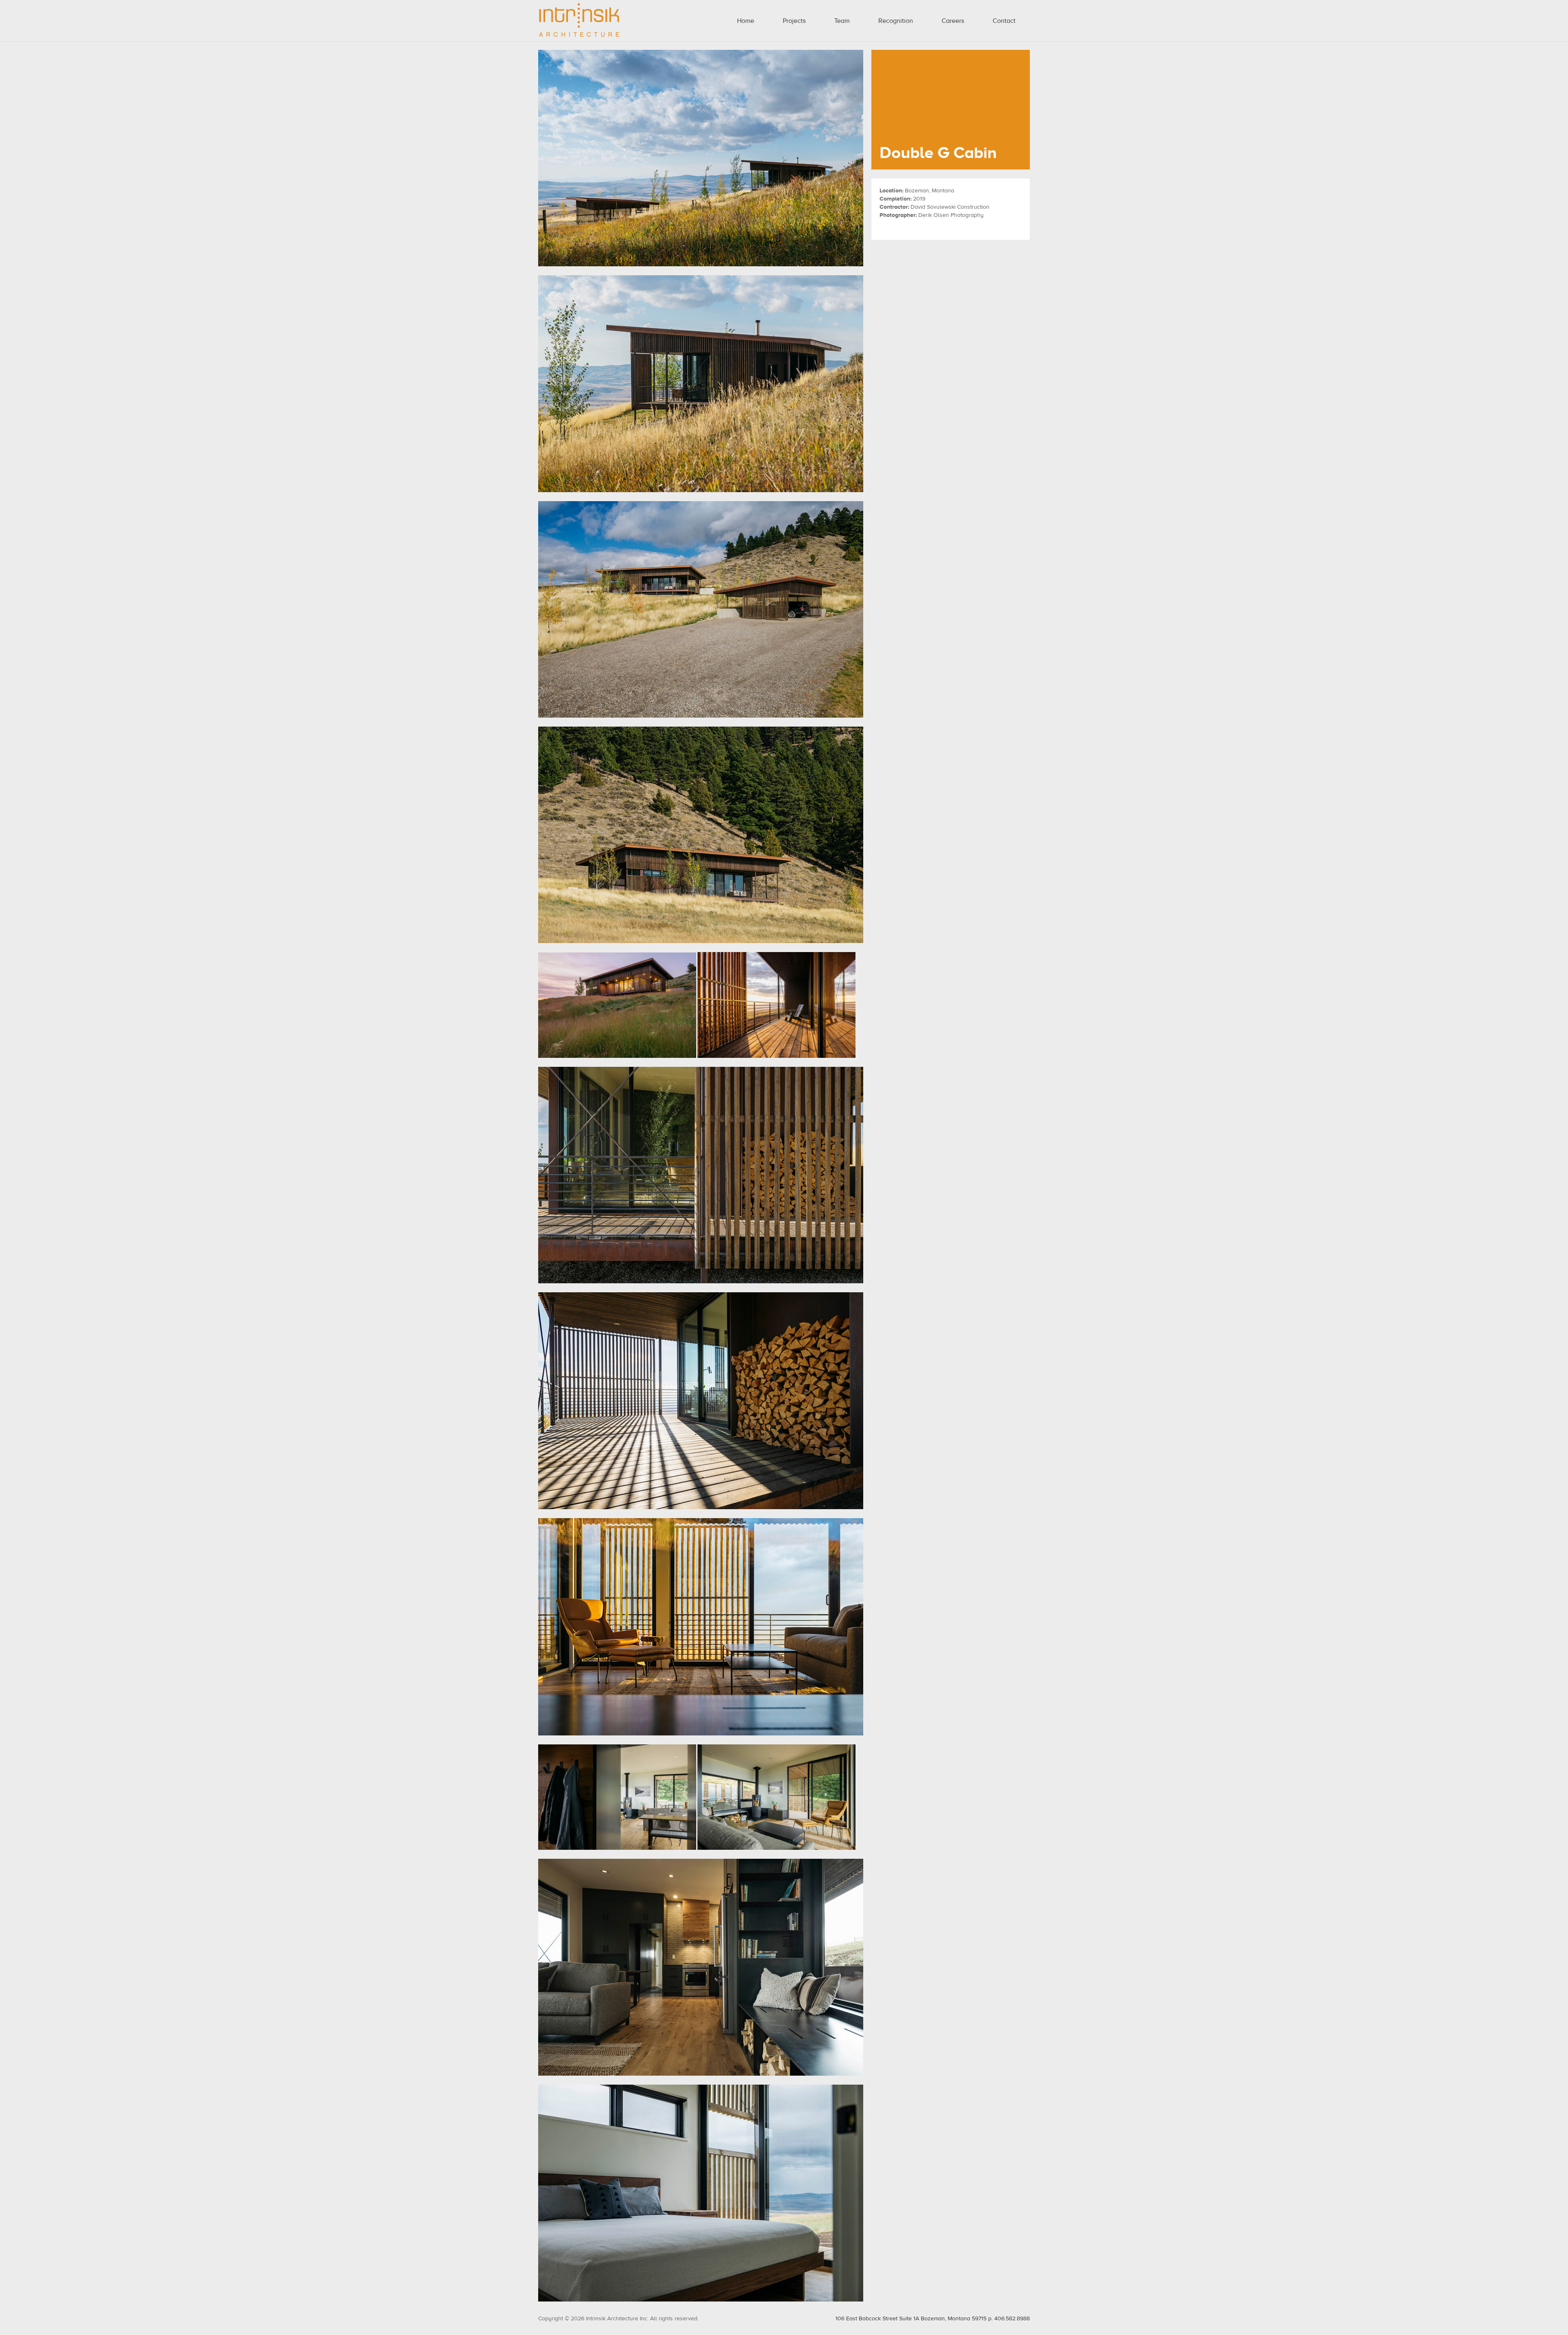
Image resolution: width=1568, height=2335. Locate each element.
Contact (1004, 21)
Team (842, 21)
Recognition (896, 21)
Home (746, 21)
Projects (794, 21)
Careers (953, 21)
